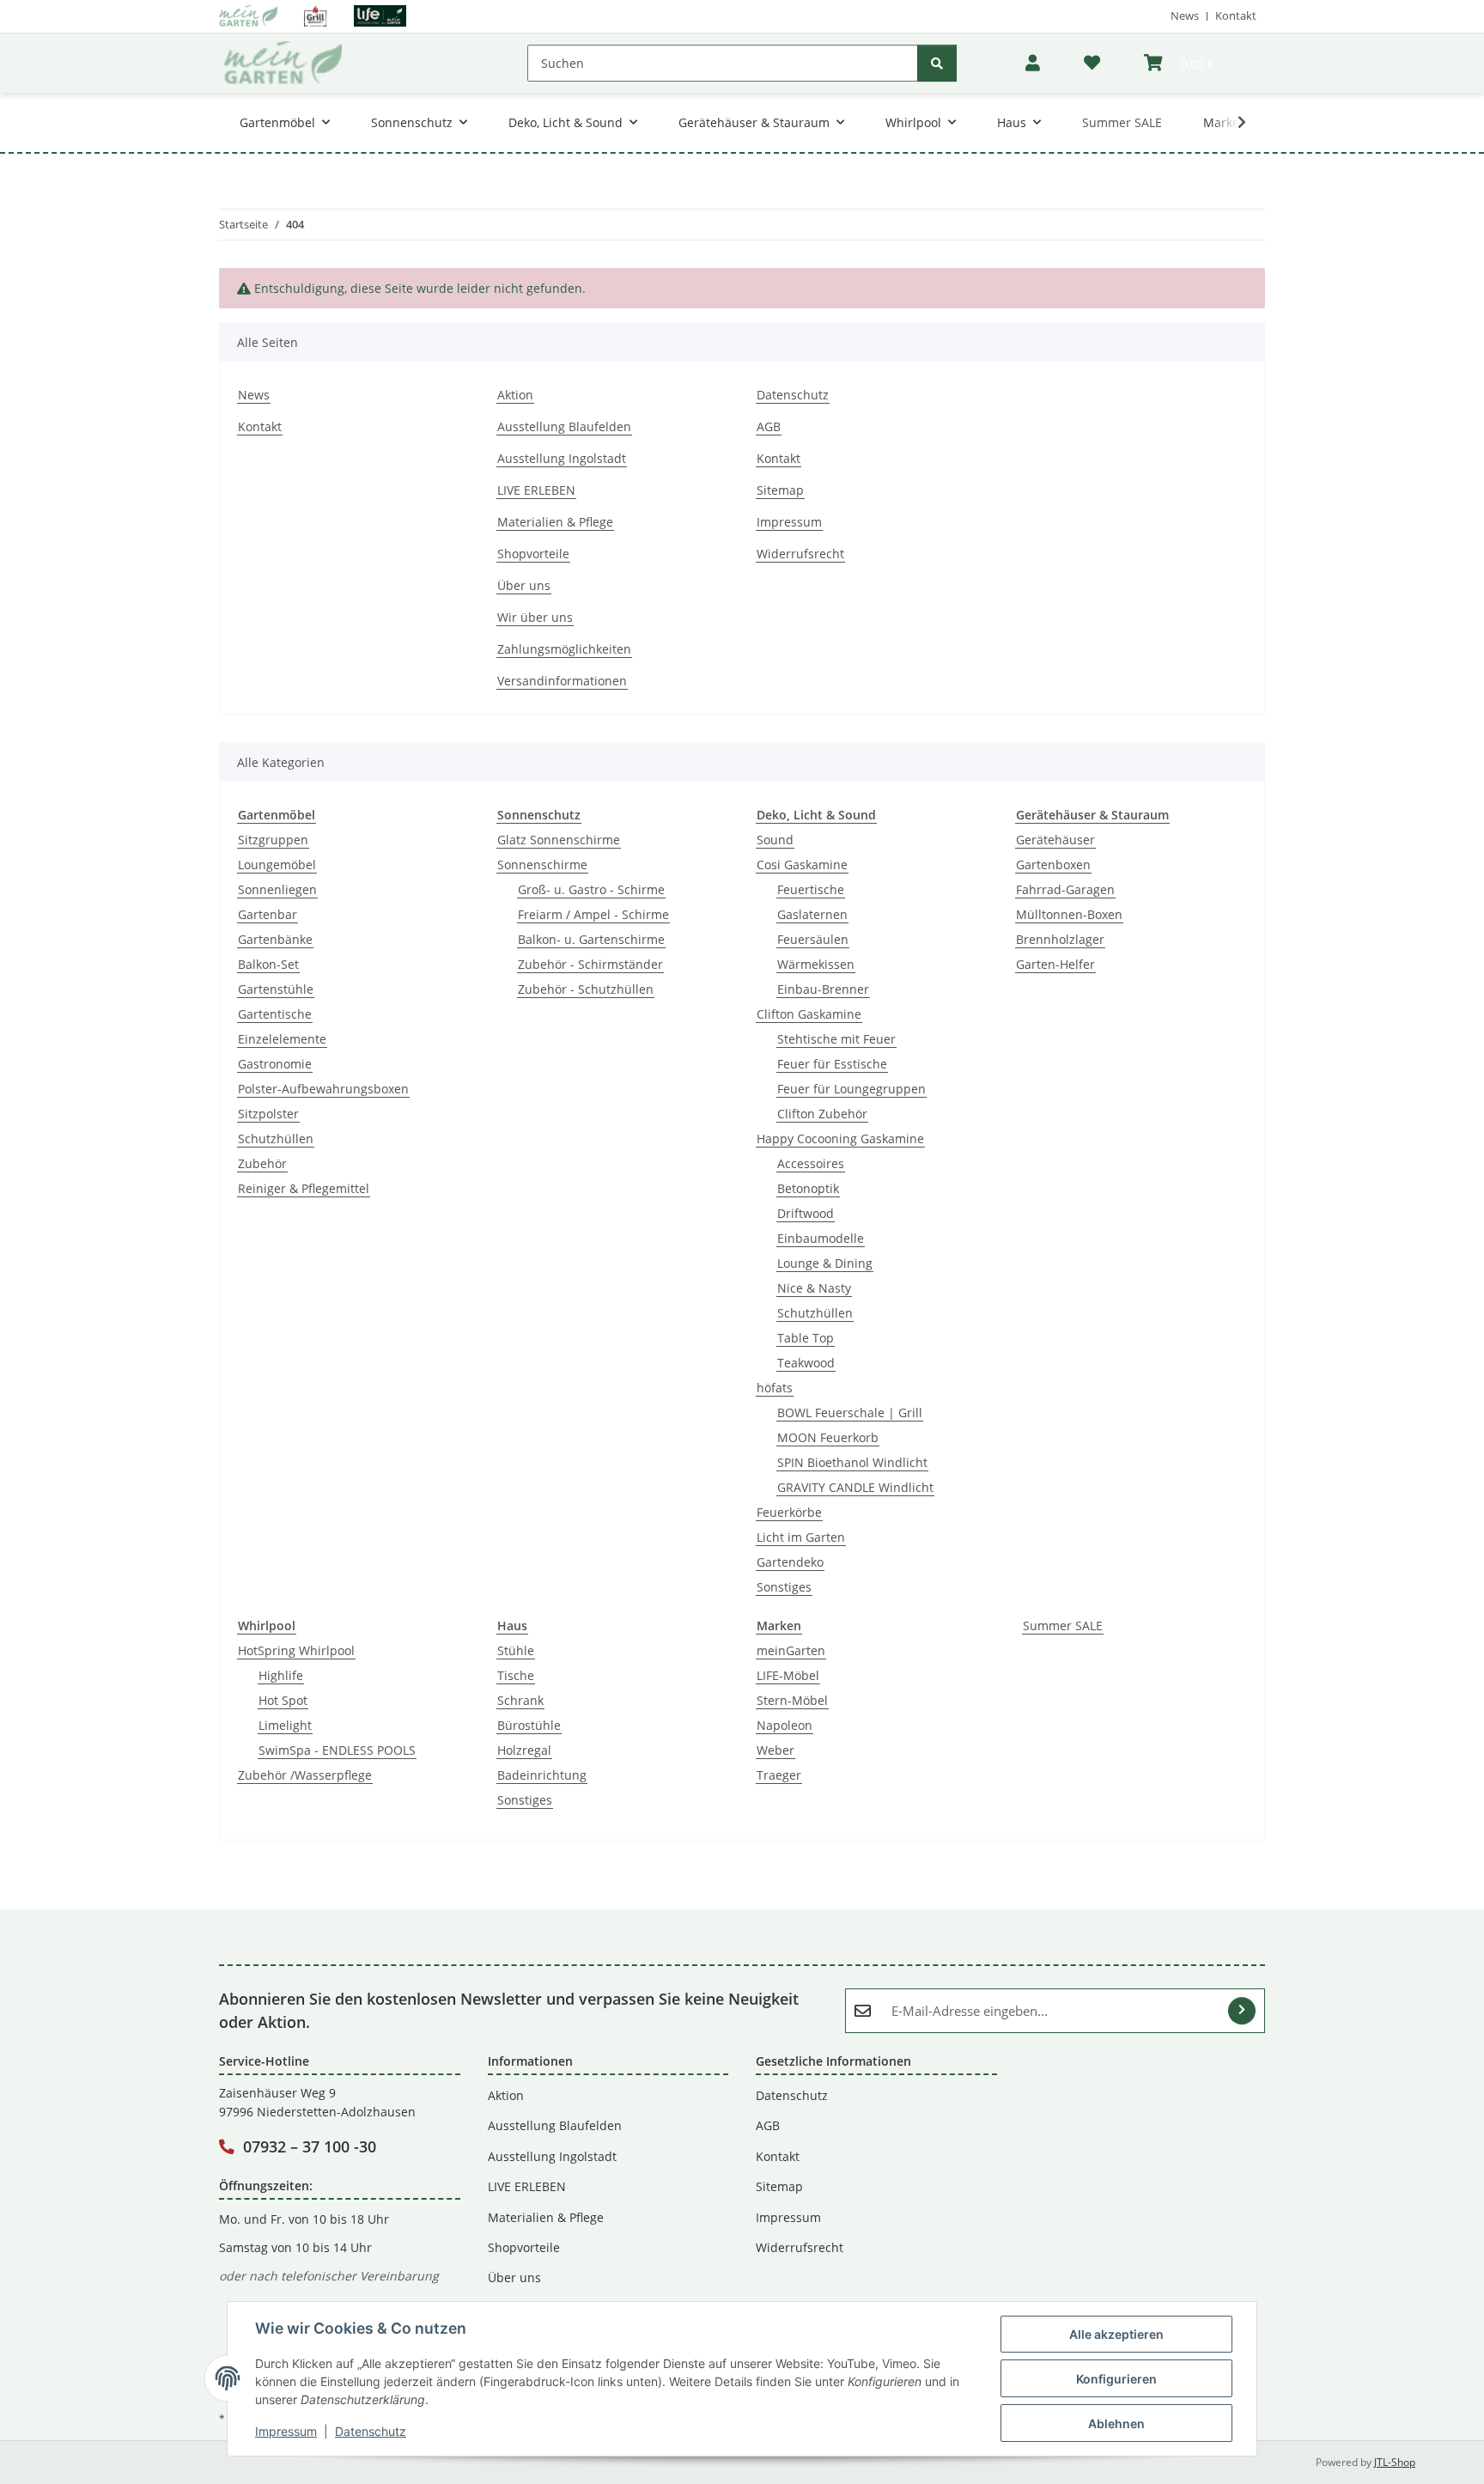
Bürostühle (529, 1725)
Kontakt (1236, 15)
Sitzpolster (268, 1114)
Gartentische (275, 1014)
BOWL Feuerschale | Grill (850, 1412)
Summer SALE (1063, 1626)
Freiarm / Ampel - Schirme (593, 914)
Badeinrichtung (542, 1775)
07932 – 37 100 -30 (310, 2146)
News (1185, 15)
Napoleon (785, 1725)
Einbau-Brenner (823, 989)
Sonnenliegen (277, 889)
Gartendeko (790, 1562)
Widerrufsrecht (800, 554)
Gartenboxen (1053, 865)
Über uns (524, 585)
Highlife (281, 1675)
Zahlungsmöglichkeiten (564, 649)
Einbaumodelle (821, 1238)
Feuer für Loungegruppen (851, 1089)
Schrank (520, 1700)
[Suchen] (937, 63)
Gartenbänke (275, 939)
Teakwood (806, 1363)
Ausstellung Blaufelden (564, 426)
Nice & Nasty (814, 1288)
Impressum (286, 2431)
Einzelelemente (282, 1039)
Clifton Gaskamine (809, 1014)
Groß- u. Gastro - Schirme (591, 889)
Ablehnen (1116, 2423)
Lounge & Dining (825, 1263)
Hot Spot (283, 1700)
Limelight (285, 1725)
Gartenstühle (276, 989)
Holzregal (524, 1750)
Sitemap (780, 490)
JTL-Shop (1395, 2462)
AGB (769, 426)
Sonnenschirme (542, 865)
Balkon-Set (268, 964)
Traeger (779, 1775)
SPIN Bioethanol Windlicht (852, 1462)
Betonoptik (808, 1188)
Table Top (806, 1338)
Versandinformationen (562, 681)
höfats (775, 1388)
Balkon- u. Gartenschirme (591, 939)
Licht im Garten (801, 1537)
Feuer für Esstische (832, 1064)
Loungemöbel (277, 865)
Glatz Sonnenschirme (559, 840)
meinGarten (791, 1650)
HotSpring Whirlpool (296, 1650)
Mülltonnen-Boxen (1069, 914)
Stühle (516, 1650)
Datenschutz (371, 2431)
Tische (516, 1675)
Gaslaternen (812, 914)
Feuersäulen (813, 939)
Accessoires (811, 1163)
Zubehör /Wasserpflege (305, 1775)
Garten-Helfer (1055, 964)
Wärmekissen (816, 964)
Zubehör (262, 1163)
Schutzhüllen (276, 1138)
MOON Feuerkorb (828, 1437)
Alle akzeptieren (1116, 2334)
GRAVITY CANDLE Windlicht (855, 1487)
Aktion (515, 395)
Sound (775, 840)
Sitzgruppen (273, 840)
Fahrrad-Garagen (1065, 889)
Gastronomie (275, 1064)
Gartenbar (268, 914)
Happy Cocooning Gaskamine (840, 1138)
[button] (1033, 63)
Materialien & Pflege (555, 522)
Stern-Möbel (792, 1700)
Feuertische (811, 889)
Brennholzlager (1060, 939)
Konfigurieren (1116, 2379)
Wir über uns (535, 617)
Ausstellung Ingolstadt (562, 458)
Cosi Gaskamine (802, 865)
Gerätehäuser (1055, 840)
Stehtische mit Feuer (836, 1039)
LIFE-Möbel (788, 1675)
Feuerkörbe (789, 1512)
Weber (775, 1750)
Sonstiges (784, 1587)
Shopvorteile (533, 554)
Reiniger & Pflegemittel (304, 1188)
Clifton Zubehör (822, 1114)
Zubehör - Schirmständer (590, 964)
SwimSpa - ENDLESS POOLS (337, 1750)
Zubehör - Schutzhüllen (586, 989)
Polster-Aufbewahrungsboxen (323, 1089)
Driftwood (806, 1213)
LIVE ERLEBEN (536, 490)
